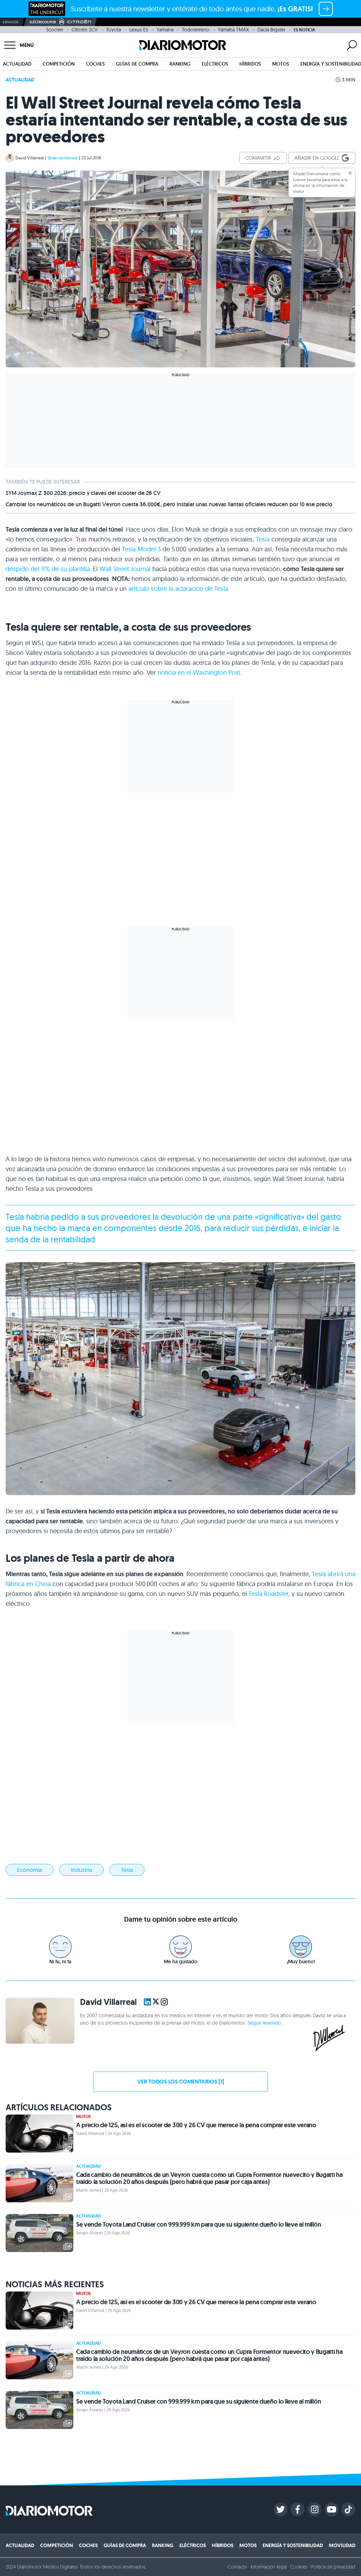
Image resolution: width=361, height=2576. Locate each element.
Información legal (269, 2567)
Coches (95, 64)
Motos (281, 64)
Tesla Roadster (268, 1594)
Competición (59, 64)
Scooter (55, 30)
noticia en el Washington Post (199, 672)
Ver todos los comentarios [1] (180, 2082)
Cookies (299, 2567)
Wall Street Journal (125, 569)
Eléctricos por (43, 22)
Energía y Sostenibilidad (293, 2545)
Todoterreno (196, 30)
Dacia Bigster (271, 30)
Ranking (180, 64)
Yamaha (165, 30)
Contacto (237, 2567)
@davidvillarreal (63, 158)
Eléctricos (215, 64)
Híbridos (250, 64)
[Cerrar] (350, 173)
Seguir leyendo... (266, 2023)
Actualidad (17, 64)
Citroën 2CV (85, 30)
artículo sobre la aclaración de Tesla (178, 589)
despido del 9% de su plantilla (48, 569)
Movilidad (342, 2545)
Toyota (114, 30)
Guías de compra (137, 64)
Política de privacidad (333, 2567)
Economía (30, 1870)
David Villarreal (30, 158)
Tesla (263, 539)
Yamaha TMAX (233, 30)
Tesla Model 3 (141, 549)
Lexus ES (139, 30)
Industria (81, 1870)
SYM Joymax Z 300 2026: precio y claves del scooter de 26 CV (83, 493)
